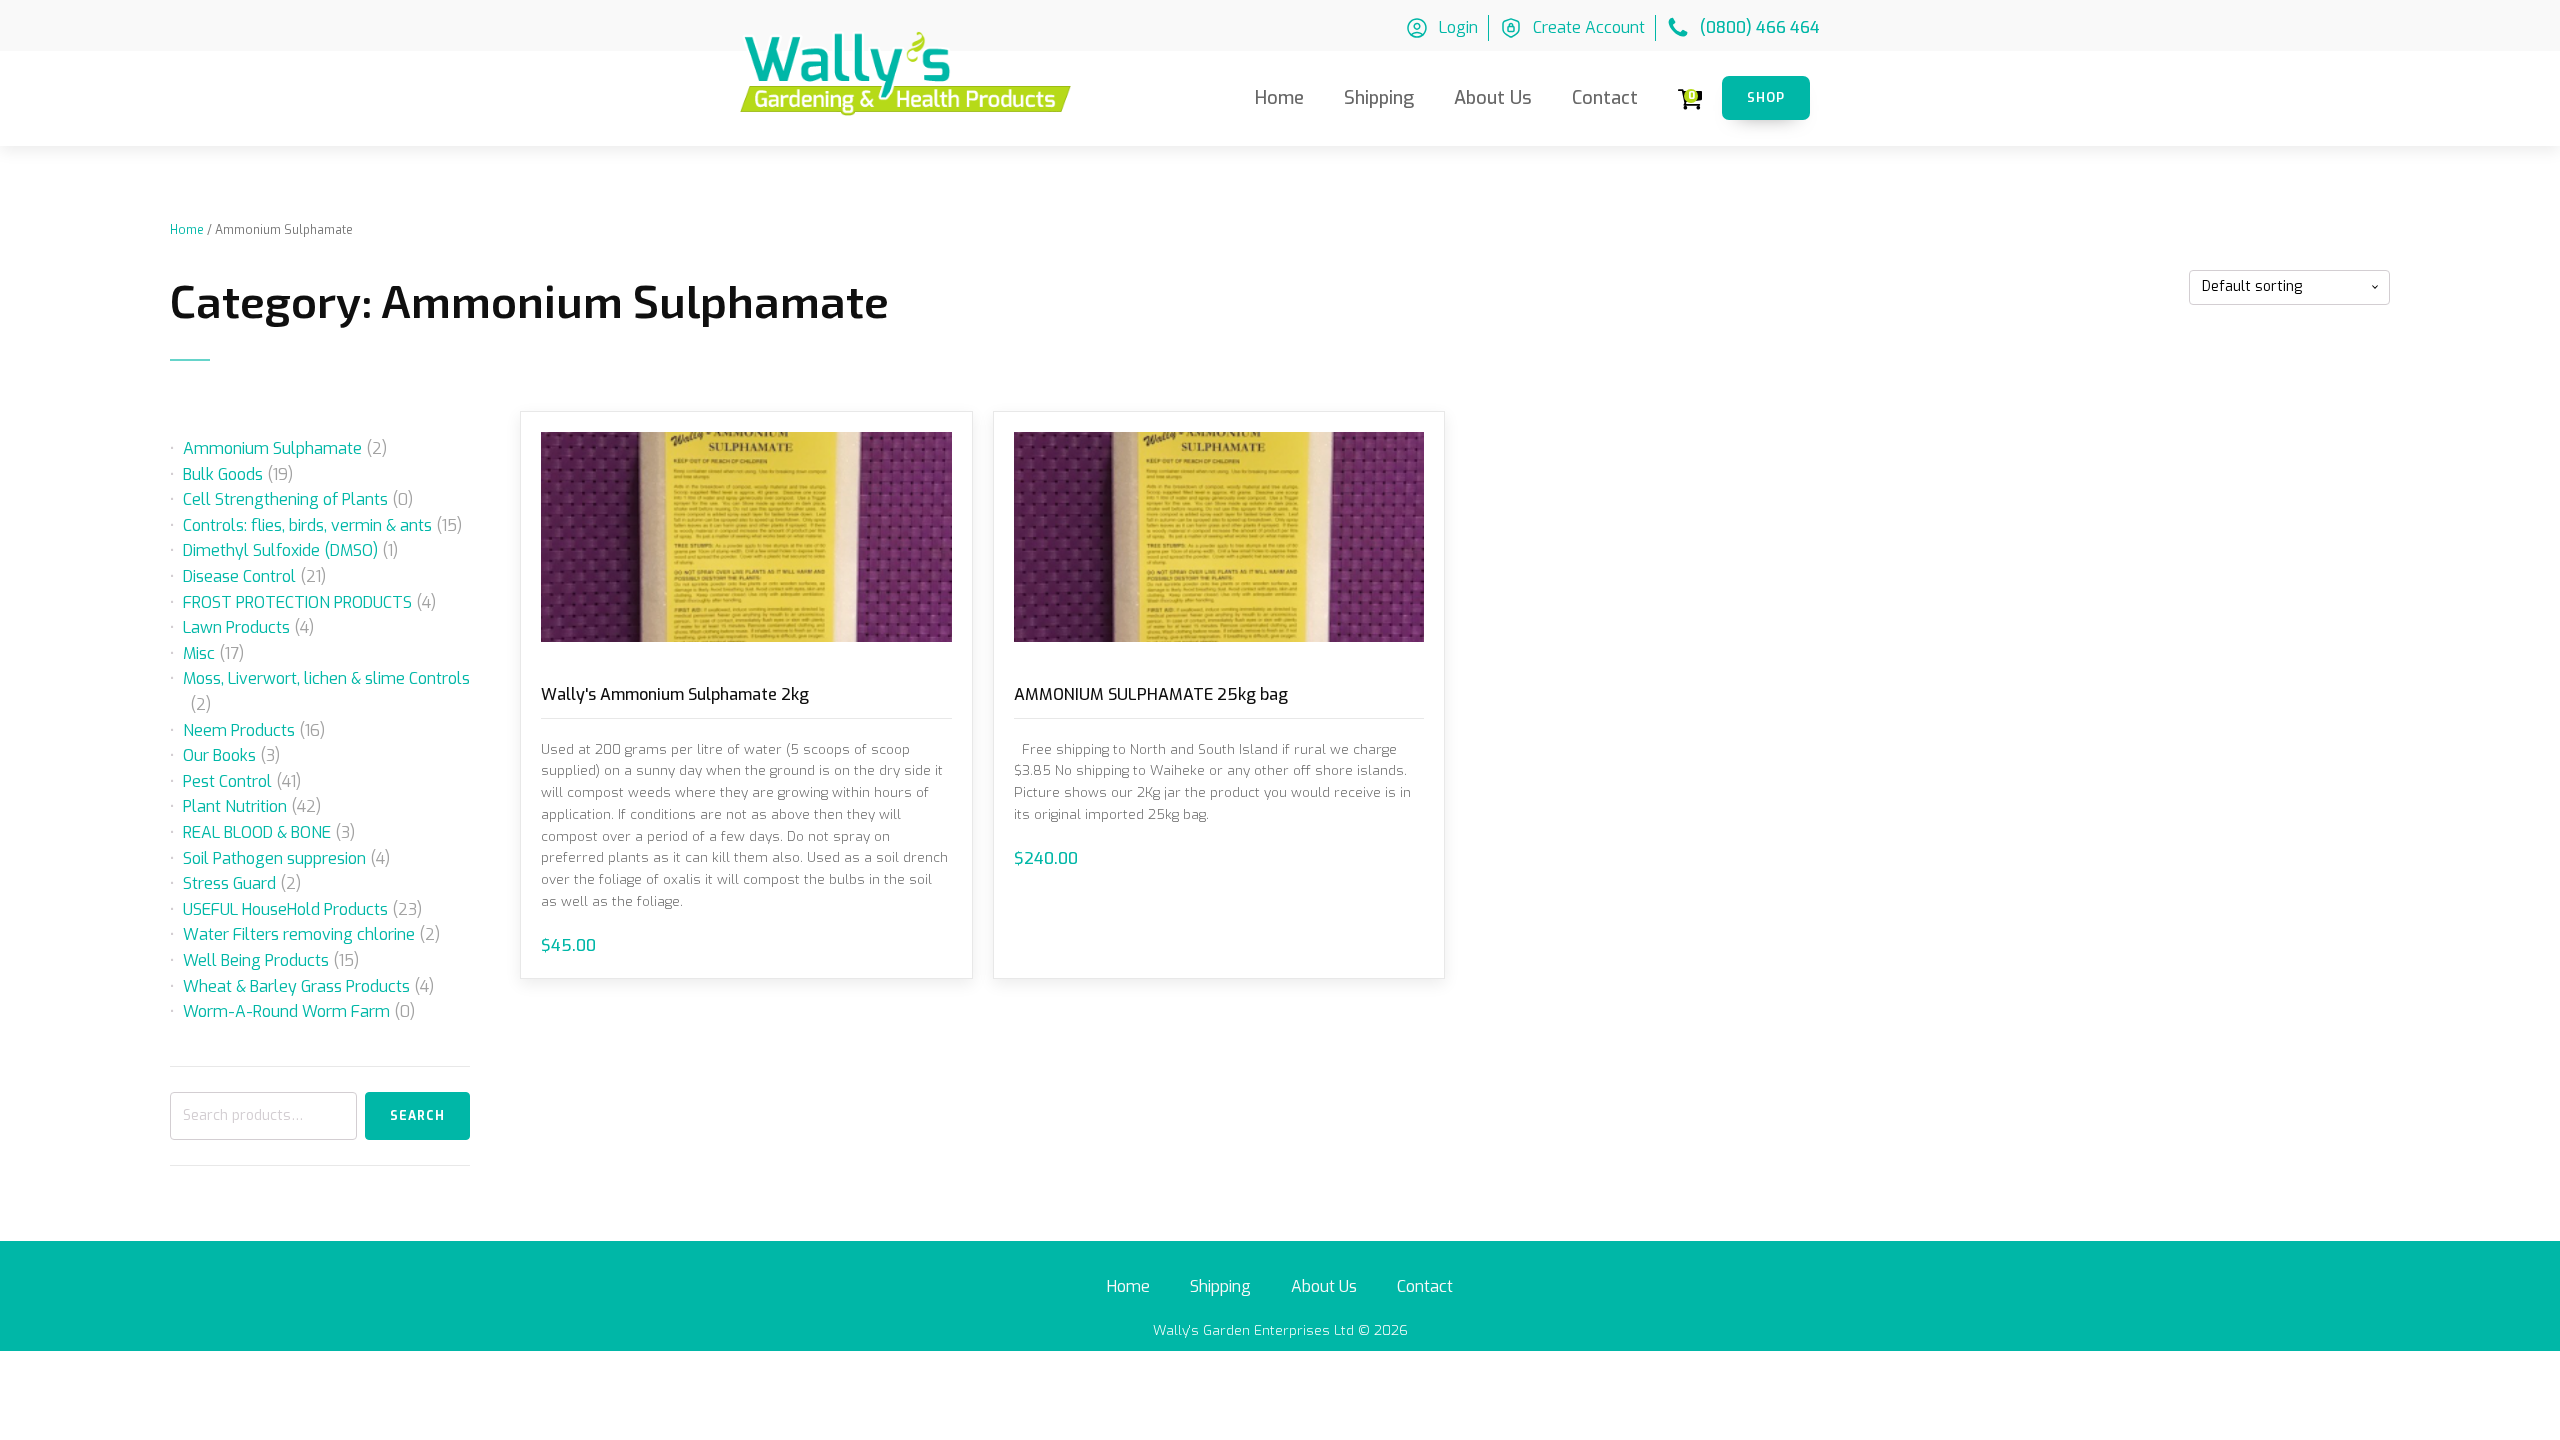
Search (417, 1116)
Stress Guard (229, 883)
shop (1766, 97)
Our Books (219, 755)
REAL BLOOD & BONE (257, 832)
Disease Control (239, 576)
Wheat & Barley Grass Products (296, 986)
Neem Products (239, 730)
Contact (1605, 98)
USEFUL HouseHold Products (285, 909)
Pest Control (227, 781)
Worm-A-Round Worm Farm (286, 1011)
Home (1279, 98)
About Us (1493, 98)
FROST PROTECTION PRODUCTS (297, 602)
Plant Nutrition (235, 806)
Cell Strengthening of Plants (285, 499)
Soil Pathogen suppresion (274, 858)
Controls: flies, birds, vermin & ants (307, 525)
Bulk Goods (223, 474)
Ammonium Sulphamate (272, 448)
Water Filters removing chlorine (299, 934)
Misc (199, 653)
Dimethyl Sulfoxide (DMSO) (280, 550)
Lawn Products (236, 627)
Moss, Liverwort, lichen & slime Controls (326, 678)
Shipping (1379, 98)
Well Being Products (256, 960)
